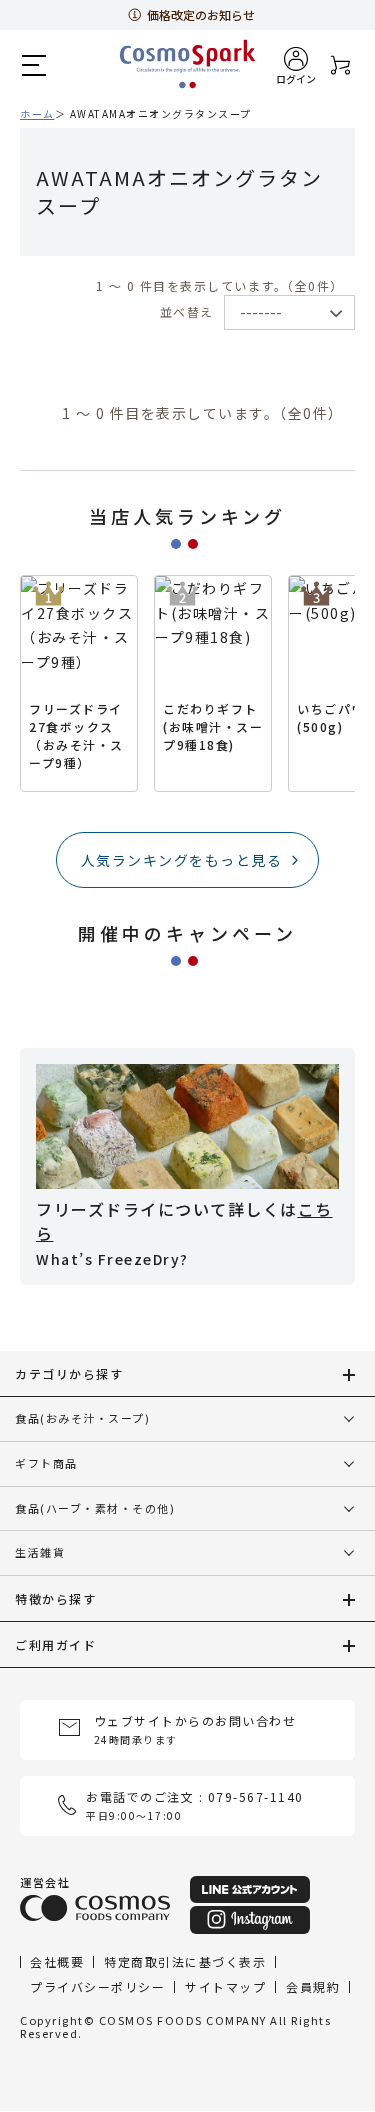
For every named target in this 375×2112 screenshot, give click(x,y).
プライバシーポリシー (97, 1986)
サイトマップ (225, 1986)
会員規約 (313, 1986)
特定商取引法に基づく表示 (185, 1961)
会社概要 (57, 1961)
